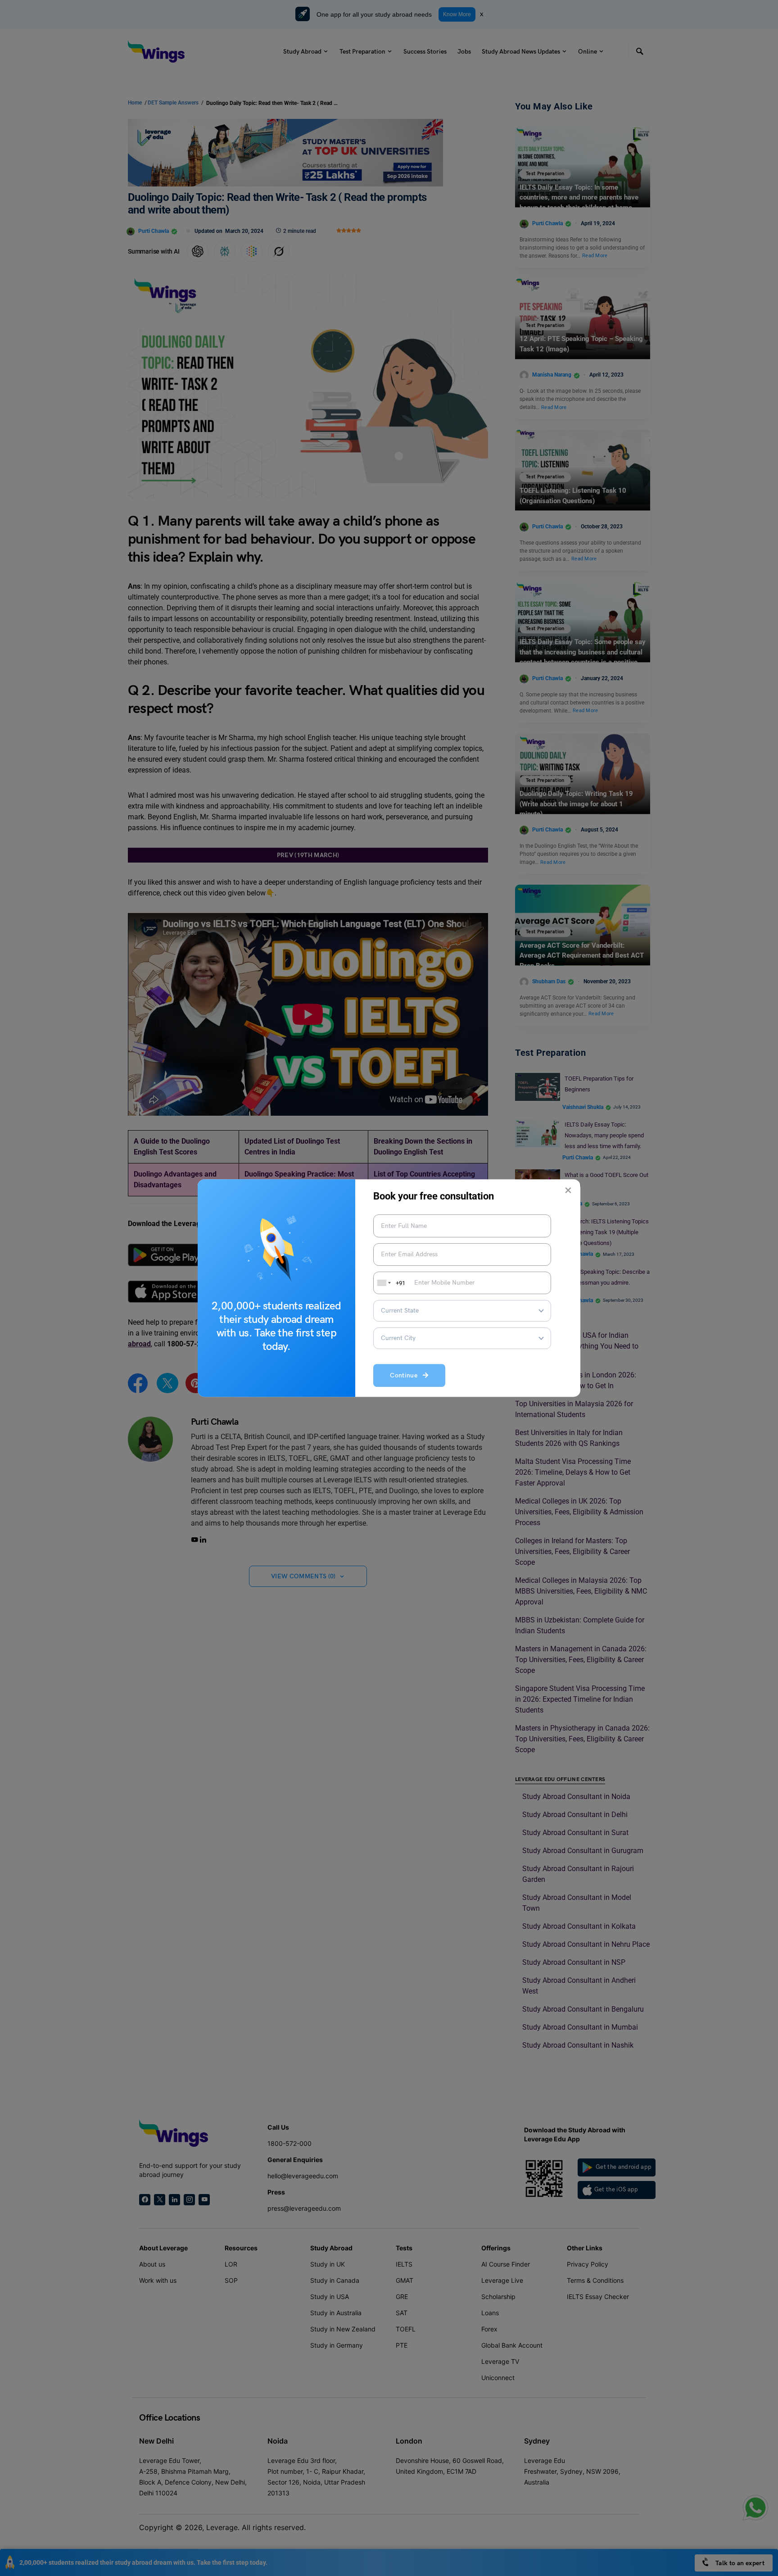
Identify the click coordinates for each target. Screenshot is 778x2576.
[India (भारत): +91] (383, 1283)
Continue (406, 1376)
